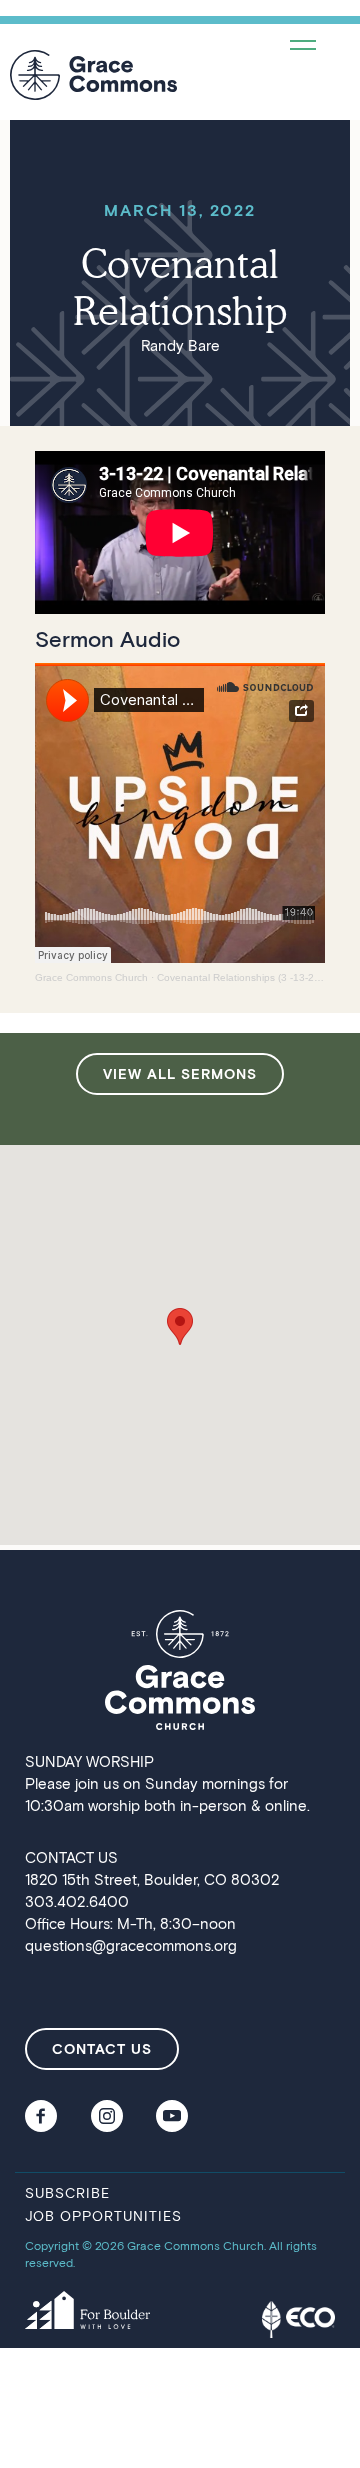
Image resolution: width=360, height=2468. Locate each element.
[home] (93, 75)
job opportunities (103, 2215)
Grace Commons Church (91, 977)
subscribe (67, 2192)
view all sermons (180, 1073)
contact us (102, 2048)
